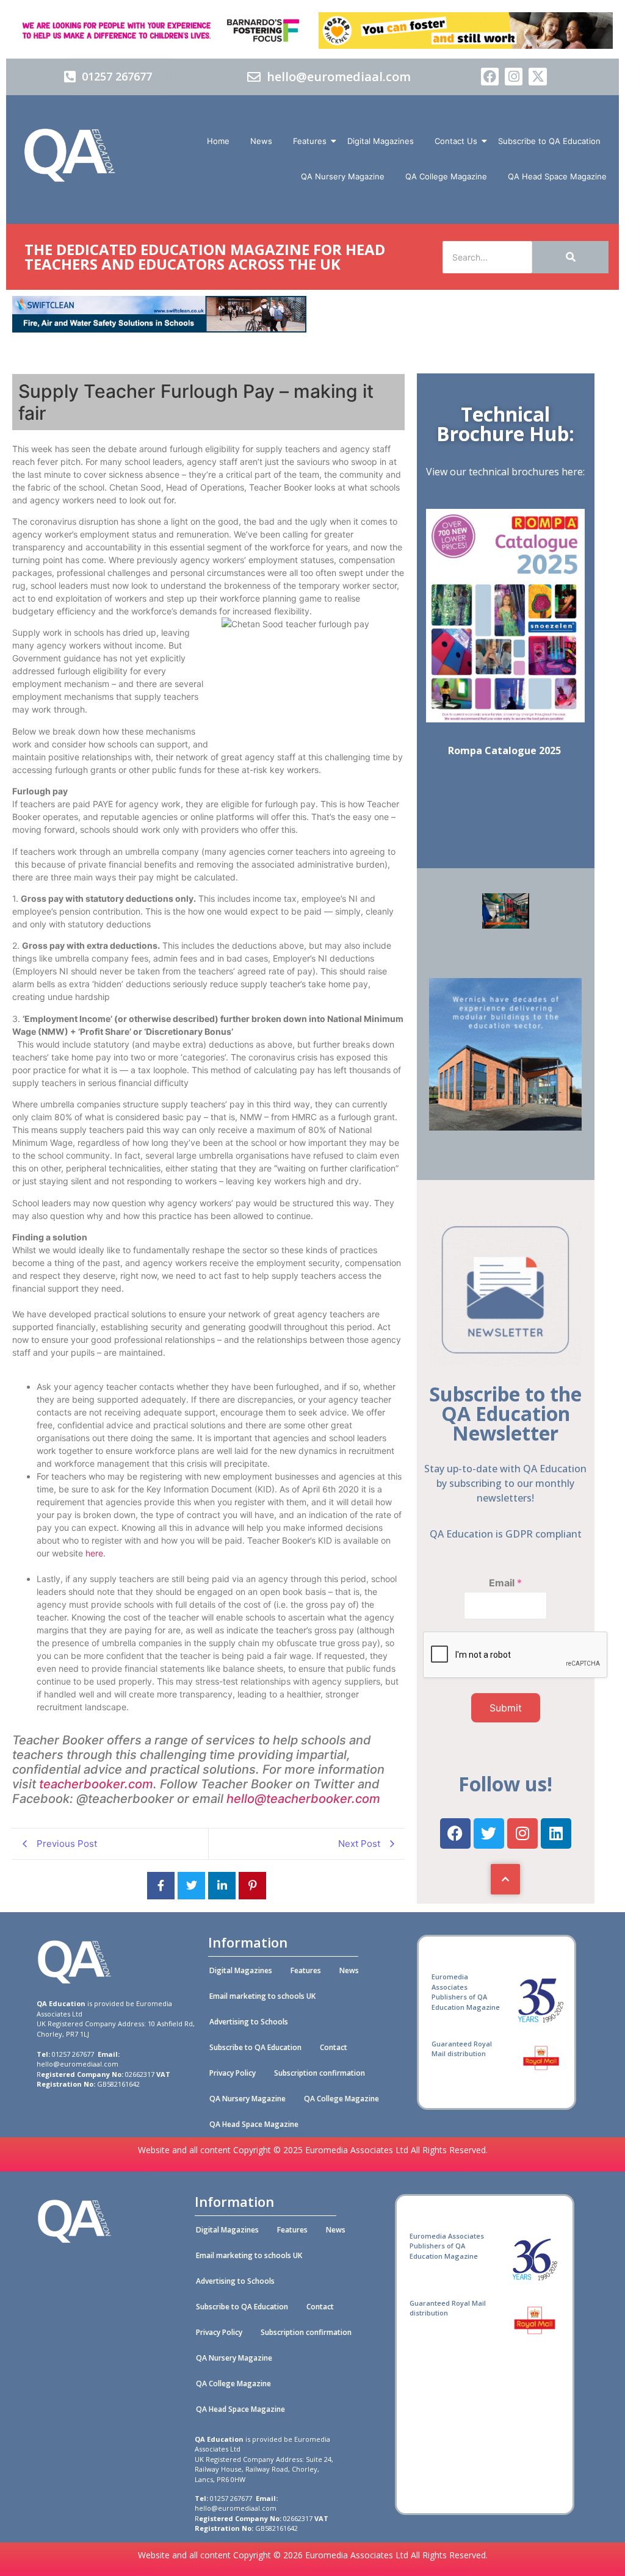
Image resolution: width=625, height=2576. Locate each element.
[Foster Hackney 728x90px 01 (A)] (466, 45)
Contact (334, 2047)
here (94, 1553)
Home (218, 141)
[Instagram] (514, 77)
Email (505, 1583)
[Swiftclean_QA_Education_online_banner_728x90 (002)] (159, 329)
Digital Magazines (381, 141)
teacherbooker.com (96, 1784)
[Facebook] (490, 77)
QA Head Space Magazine (557, 176)
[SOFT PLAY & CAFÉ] (506, 925)
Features (310, 141)
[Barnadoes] (159, 31)
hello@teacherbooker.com (305, 1799)
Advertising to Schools (249, 2022)
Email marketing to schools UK (262, 1996)
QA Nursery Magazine (343, 176)
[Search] (570, 257)
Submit (506, 1708)
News (261, 141)
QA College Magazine (446, 176)
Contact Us (456, 141)
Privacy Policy (233, 2073)
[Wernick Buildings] (505, 1127)
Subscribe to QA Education (549, 141)
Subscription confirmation (320, 2073)
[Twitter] (489, 1833)
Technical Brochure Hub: (505, 424)
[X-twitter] (537, 77)
